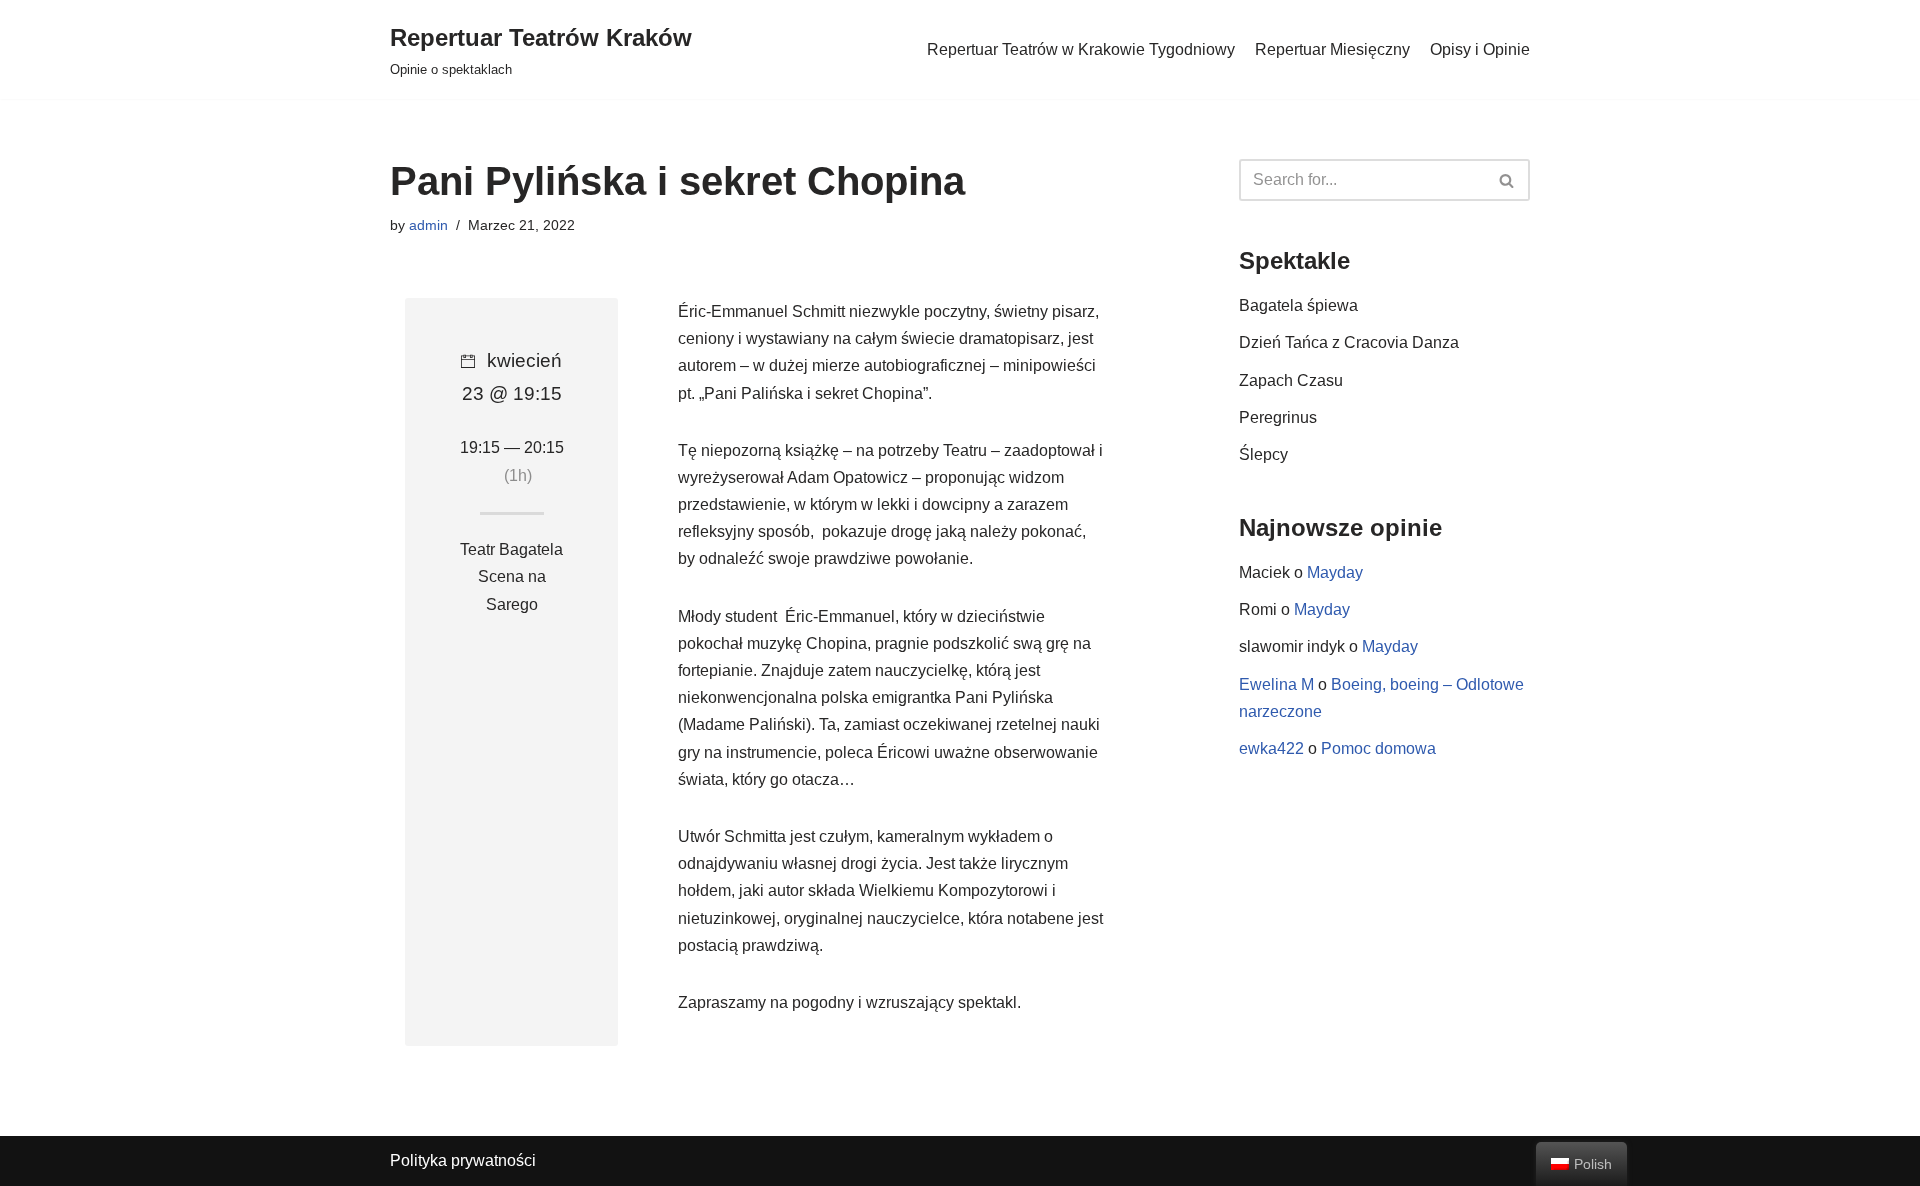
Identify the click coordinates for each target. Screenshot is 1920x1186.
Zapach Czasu (1291, 380)
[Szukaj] (1507, 180)
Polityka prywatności (463, 1160)
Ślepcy (1263, 454)
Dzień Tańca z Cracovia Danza (1349, 342)
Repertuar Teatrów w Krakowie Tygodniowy (1081, 49)
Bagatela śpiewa (1298, 305)
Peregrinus (1278, 417)
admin (428, 225)
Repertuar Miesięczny (1332, 49)
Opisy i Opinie (1480, 49)
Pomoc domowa (1378, 748)
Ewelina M (1276, 684)
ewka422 (1271, 748)
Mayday (1335, 572)
